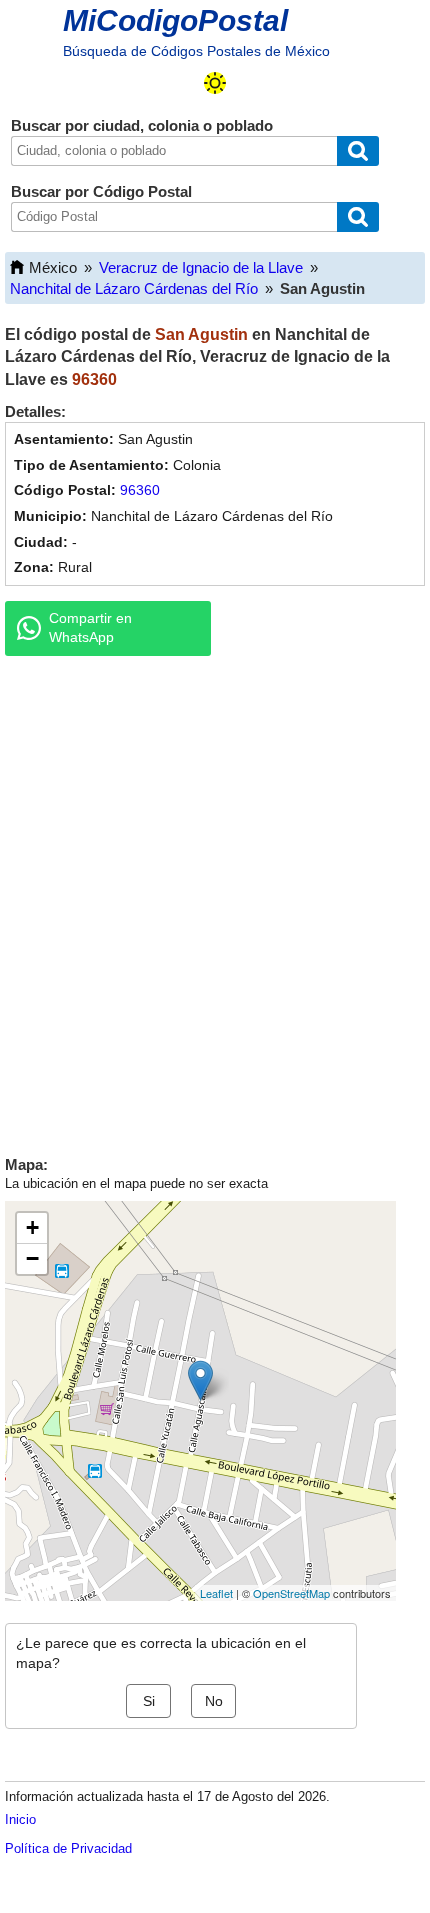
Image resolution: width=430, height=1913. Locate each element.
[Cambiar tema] (215, 83)
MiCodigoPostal (175, 20)
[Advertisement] (215, 901)
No (214, 1701)
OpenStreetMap (291, 1593)
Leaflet (216, 1593)
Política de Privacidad (68, 1848)
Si (149, 1701)
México (53, 267)
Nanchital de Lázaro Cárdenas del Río (134, 288)
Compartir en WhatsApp (90, 628)
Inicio (20, 1819)
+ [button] (32, 1227)
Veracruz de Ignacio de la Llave (201, 267)
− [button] (32, 1258)
